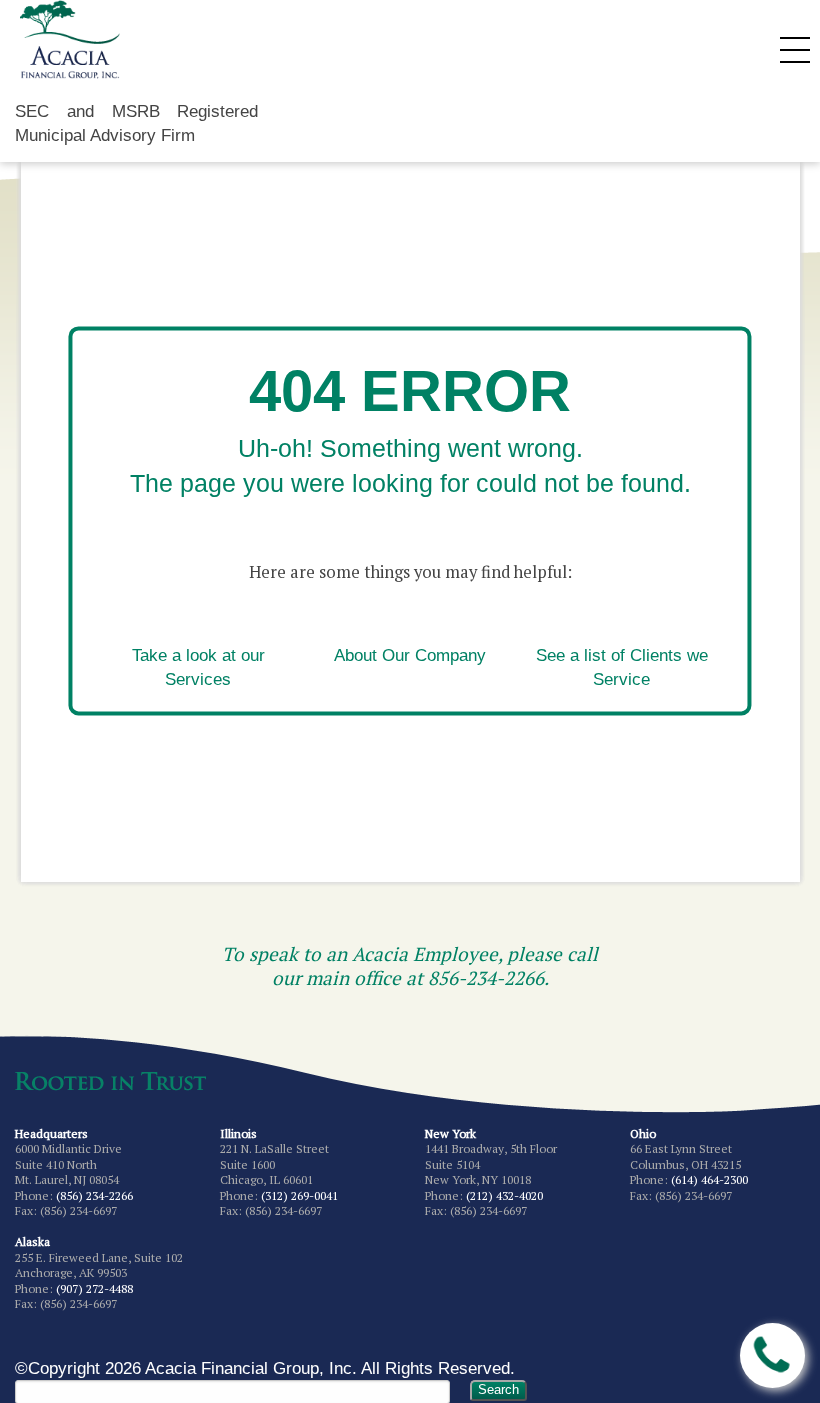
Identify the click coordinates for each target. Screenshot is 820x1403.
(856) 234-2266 (94, 1195)
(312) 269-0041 (299, 1195)
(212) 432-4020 (504, 1195)
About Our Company (410, 656)
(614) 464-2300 (709, 1179)
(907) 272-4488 (94, 1288)
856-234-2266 (486, 977)
